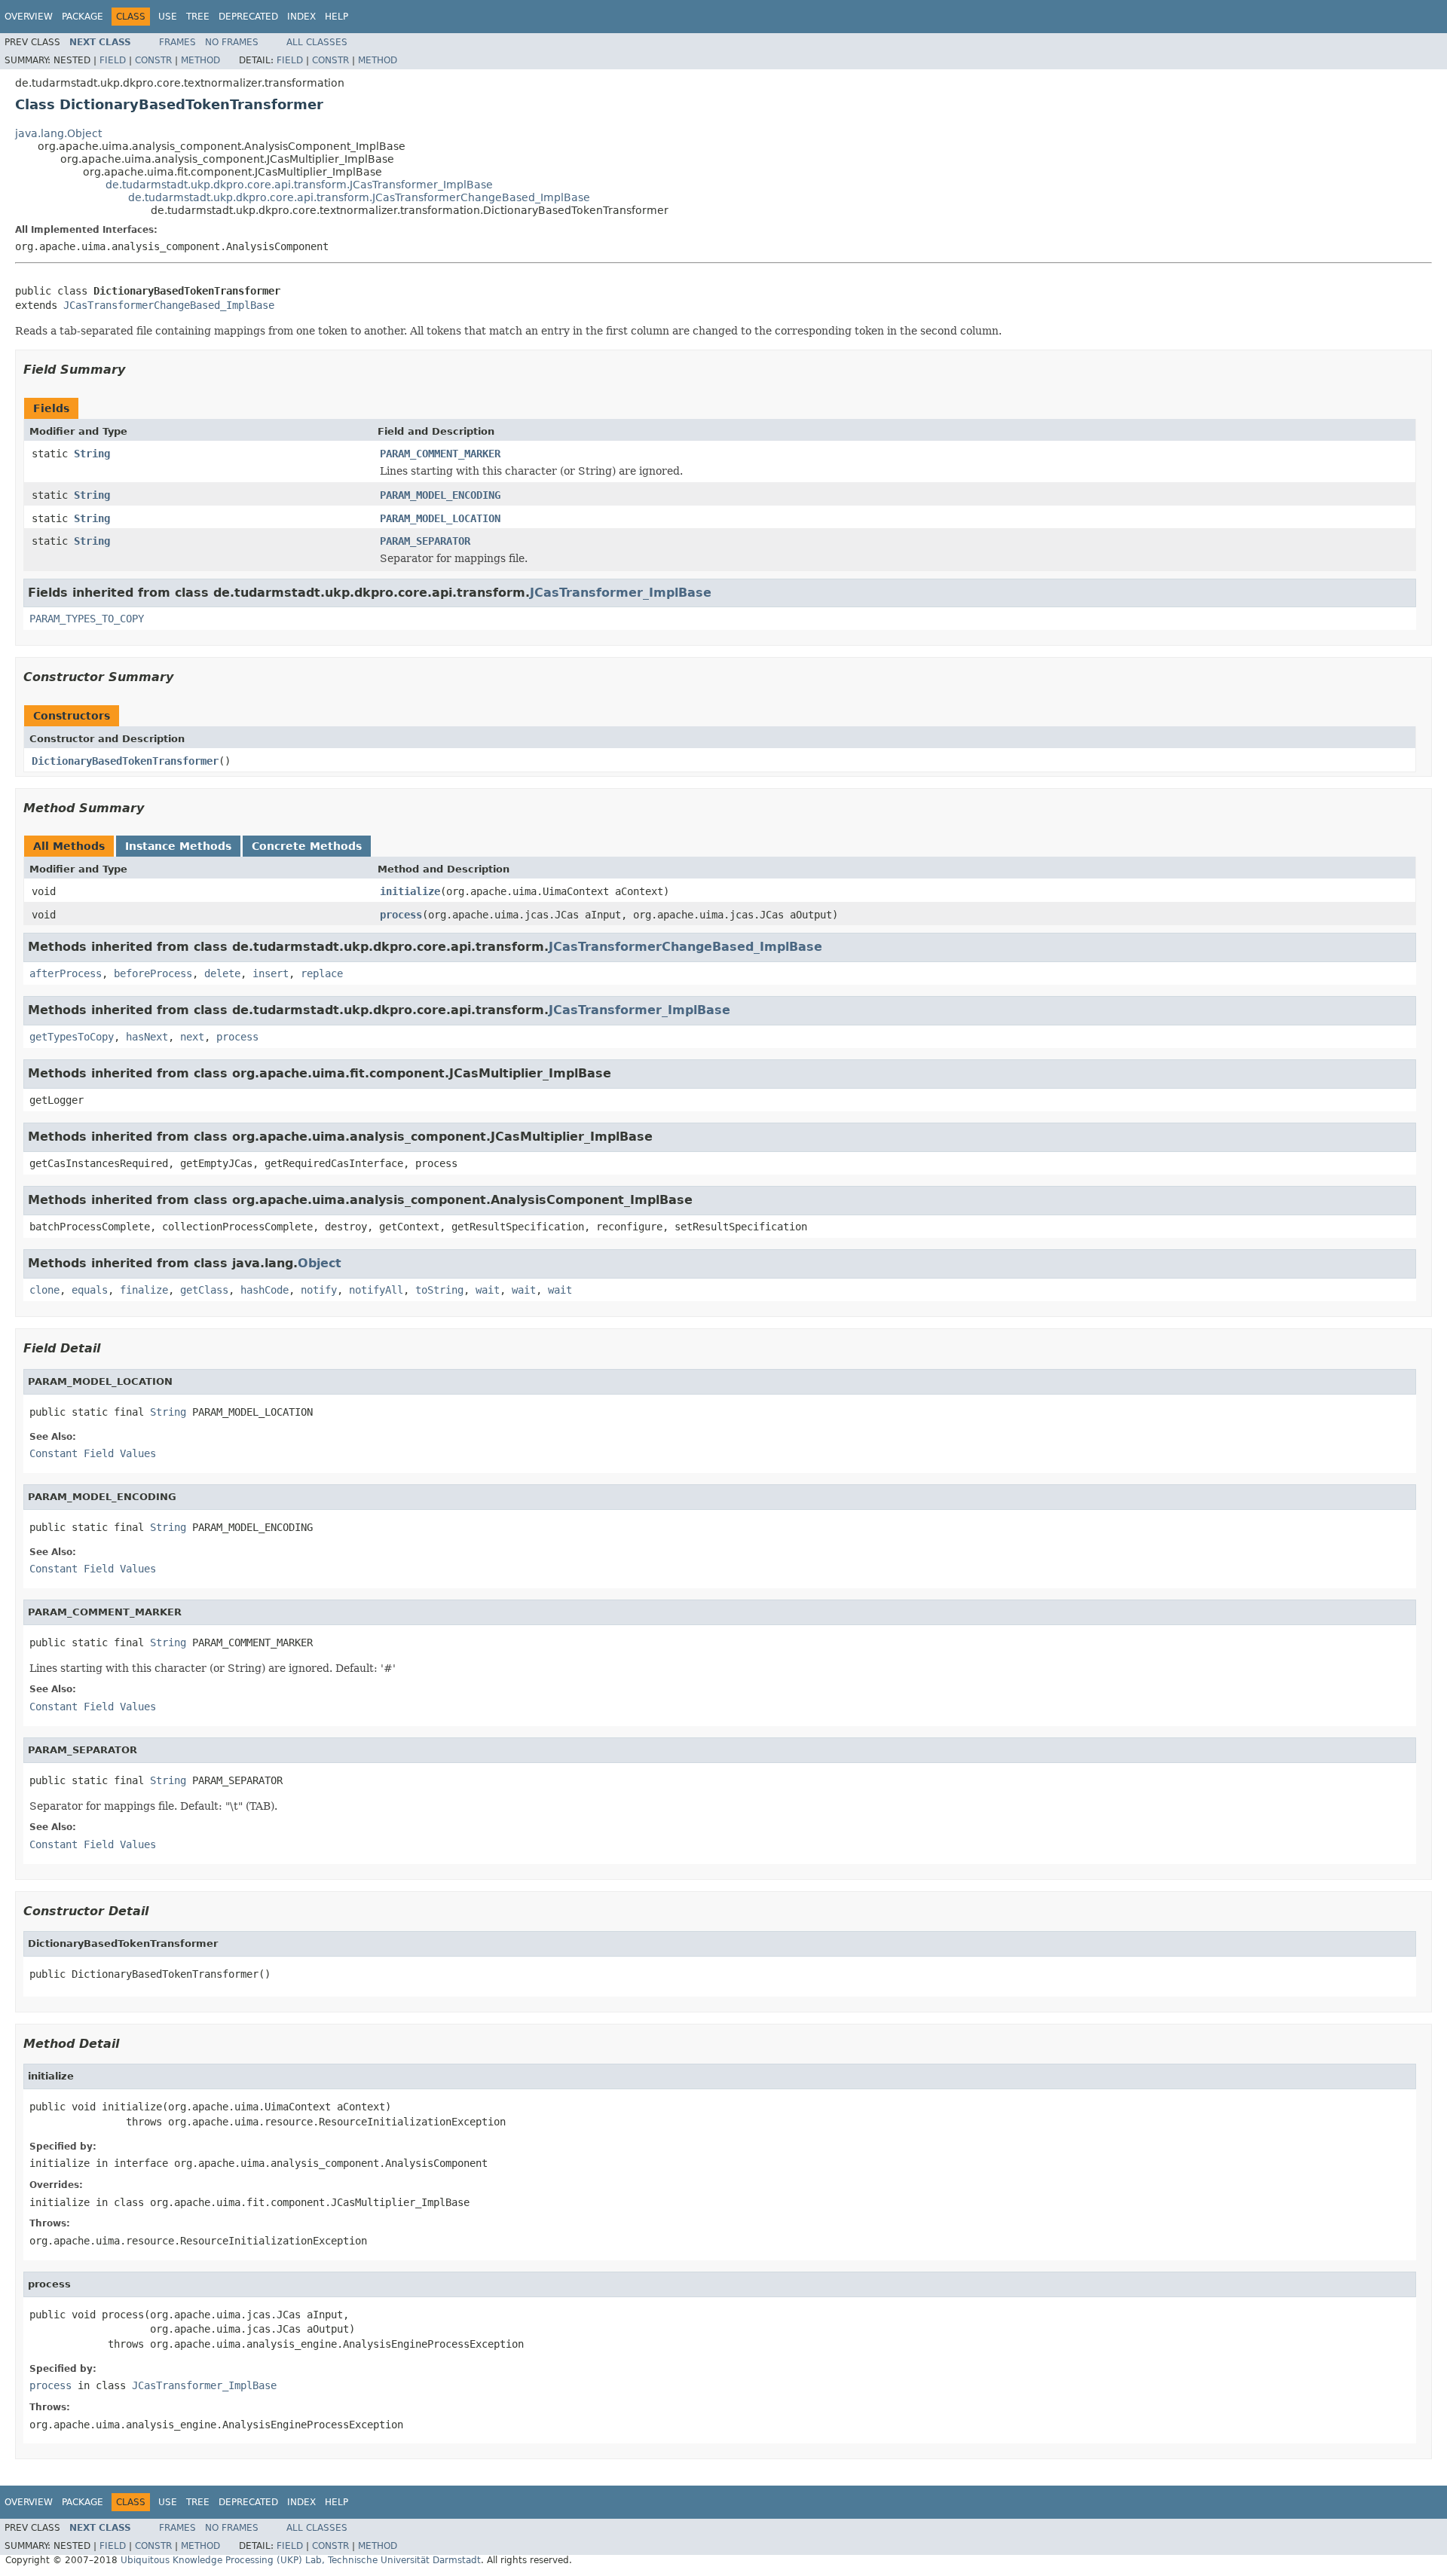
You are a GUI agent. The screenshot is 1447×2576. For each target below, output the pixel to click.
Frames (177, 42)
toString (439, 1290)
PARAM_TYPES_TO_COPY (87, 619)
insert (271, 973)
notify (319, 1290)
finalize (144, 1290)
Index (301, 17)
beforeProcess (153, 973)
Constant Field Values (93, 1453)
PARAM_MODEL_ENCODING (440, 495)
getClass (204, 1290)
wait (488, 1290)
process (401, 915)
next (192, 1037)
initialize (410, 891)
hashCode (265, 1290)
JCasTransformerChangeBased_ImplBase (169, 305)
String (92, 454)
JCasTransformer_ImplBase (621, 593)
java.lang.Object (58, 133)
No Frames (232, 42)
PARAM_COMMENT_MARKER (440, 454)
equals (90, 1290)
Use (168, 17)
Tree (198, 17)
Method (200, 60)
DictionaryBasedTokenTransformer (125, 761)
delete (222, 973)
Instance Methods (178, 846)
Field (113, 60)
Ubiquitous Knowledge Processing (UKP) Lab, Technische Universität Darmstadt (301, 2560)
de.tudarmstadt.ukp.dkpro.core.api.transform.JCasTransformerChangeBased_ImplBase (359, 197)
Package (83, 17)
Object (320, 1263)
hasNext (147, 1037)
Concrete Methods (307, 846)
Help (337, 17)
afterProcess (66, 973)
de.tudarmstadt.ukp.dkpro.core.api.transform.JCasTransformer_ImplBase (299, 185)
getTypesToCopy (72, 1037)
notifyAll (376, 1290)
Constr (153, 60)
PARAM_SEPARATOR (425, 541)
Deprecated (248, 17)
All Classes (317, 42)
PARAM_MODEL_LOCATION (440, 518)
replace (322, 973)
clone (44, 1290)
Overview (29, 17)
